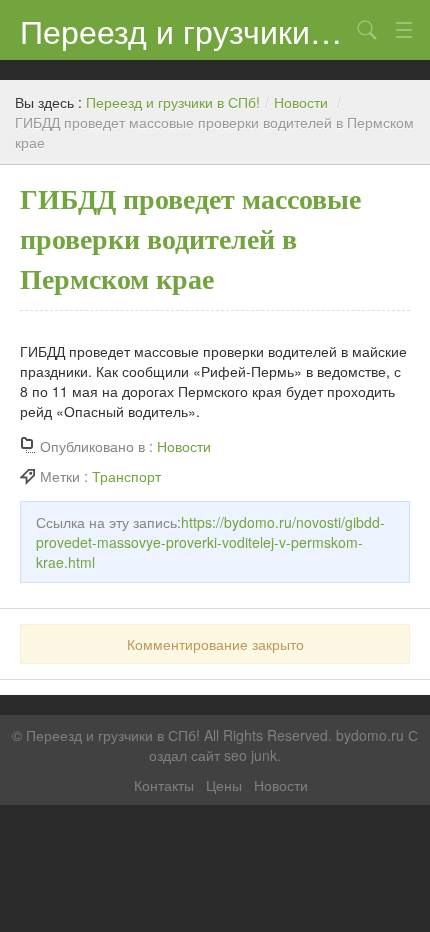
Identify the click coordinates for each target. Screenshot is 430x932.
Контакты (164, 785)
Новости (301, 102)
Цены (224, 785)
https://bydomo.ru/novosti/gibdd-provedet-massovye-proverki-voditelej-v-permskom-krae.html (210, 542)
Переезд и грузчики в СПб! (185, 30)
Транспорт (126, 476)
